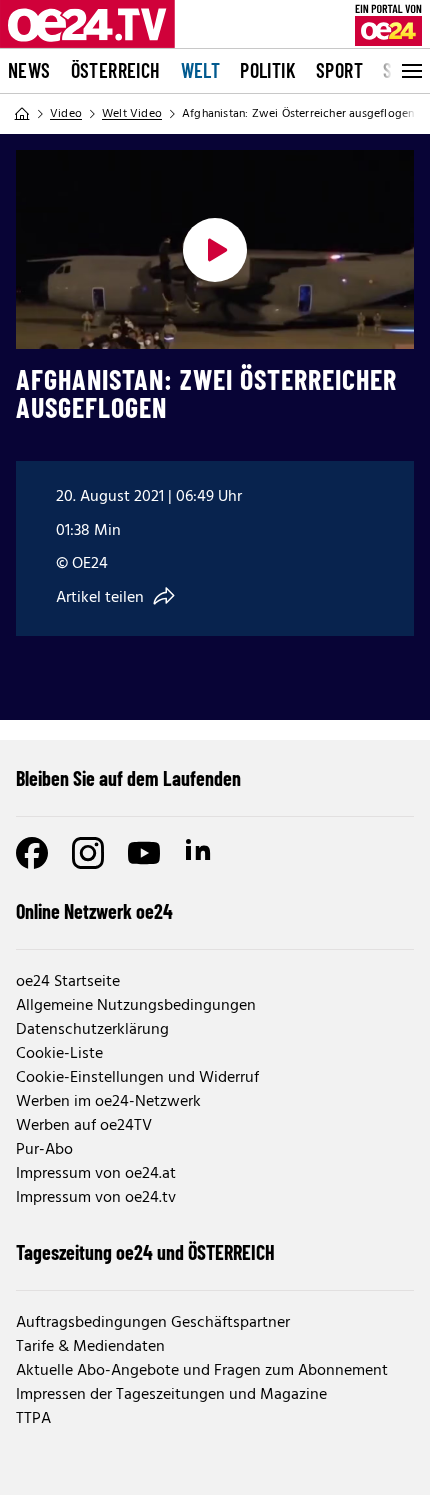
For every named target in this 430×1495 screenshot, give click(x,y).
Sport (339, 70)
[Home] (22, 114)
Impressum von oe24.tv (96, 1198)
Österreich (116, 70)
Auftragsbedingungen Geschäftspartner (153, 1323)
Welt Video (132, 114)
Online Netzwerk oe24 (94, 911)
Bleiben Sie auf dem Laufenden (128, 778)
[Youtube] (144, 853)
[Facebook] (32, 853)
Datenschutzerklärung (92, 1030)
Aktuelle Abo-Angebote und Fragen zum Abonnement (202, 1371)
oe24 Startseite (68, 982)
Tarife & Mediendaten (90, 1347)
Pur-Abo (44, 1150)
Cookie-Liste (59, 1054)
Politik (268, 70)
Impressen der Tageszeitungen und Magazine (171, 1395)
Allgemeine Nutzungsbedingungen (136, 1006)
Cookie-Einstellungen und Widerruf (137, 1078)
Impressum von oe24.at (96, 1174)
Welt (201, 70)
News (29, 70)
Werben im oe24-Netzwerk (108, 1102)
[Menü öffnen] (410, 71)
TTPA (33, 1419)
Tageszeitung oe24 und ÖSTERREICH (145, 1252)
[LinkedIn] (200, 853)
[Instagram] (88, 853)
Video (66, 114)
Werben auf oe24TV (84, 1126)
